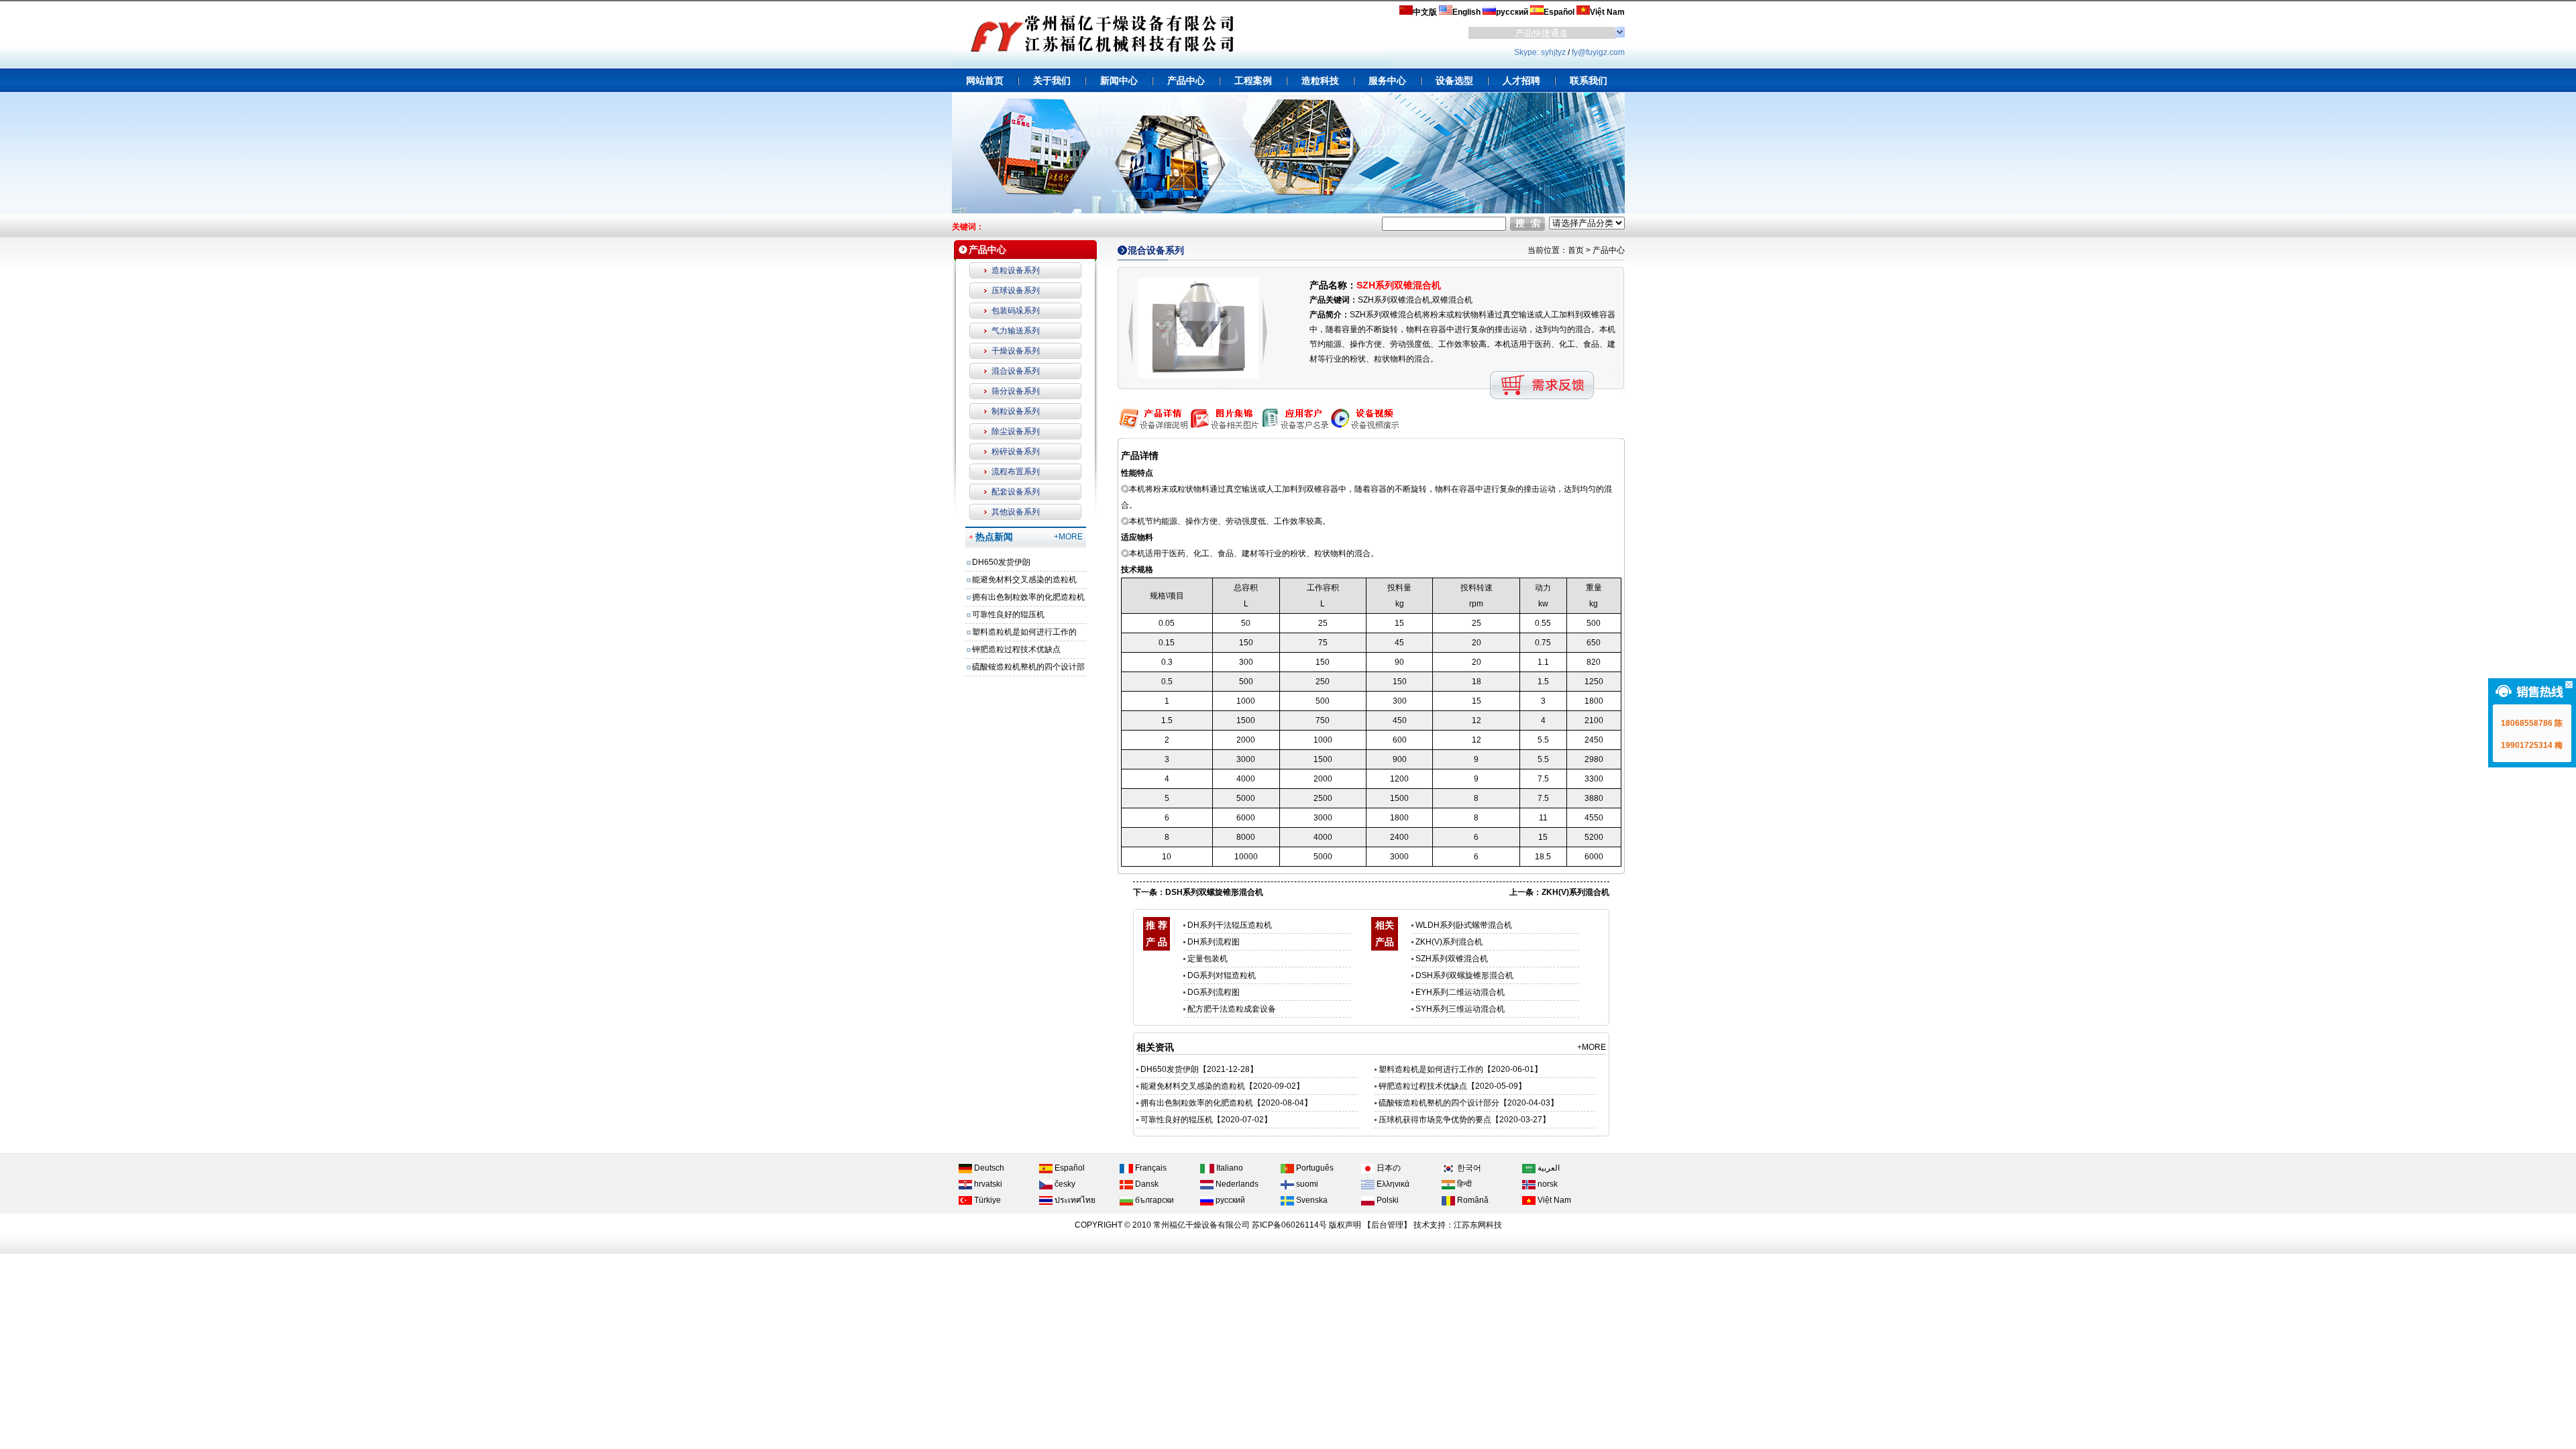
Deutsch (988, 1168)
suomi (1306, 1184)
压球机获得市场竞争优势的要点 (1435, 1120)
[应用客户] (1294, 429)
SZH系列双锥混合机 (1452, 959)
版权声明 (1345, 1225)
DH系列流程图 (1214, 942)
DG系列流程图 (1214, 992)
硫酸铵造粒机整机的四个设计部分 (1439, 1103)
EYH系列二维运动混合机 (1460, 992)
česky (1064, 1184)
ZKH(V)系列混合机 (1575, 892)
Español (1069, 1168)
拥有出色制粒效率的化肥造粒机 (1028, 597)
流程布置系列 (1016, 472)
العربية (1548, 1168)
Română (1472, 1200)
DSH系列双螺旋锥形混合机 (1214, 892)
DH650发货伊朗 (1001, 562)
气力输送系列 (1016, 331)
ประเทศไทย (1074, 1200)
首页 (1576, 250)
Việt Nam (1553, 1200)
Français (1150, 1168)
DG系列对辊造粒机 (1222, 975)
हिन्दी (1463, 1184)
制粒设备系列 (1016, 411)
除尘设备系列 (1016, 431)
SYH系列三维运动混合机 (1460, 1009)
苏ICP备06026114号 (1289, 1225)
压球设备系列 (1016, 290)
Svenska (1311, 1200)
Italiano (1229, 1168)
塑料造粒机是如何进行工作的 (1024, 632)
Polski (1387, 1200)
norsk (1547, 1184)
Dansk (1146, 1184)
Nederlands (1236, 1184)
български (1153, 1200)
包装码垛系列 (1016, 311)
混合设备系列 (1016, 371)
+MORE (1068, 537)
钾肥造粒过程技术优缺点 (1016, 649)
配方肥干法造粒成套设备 (1232, 1009)
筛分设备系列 (1016, 391)
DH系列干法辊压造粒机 (1230, 925)
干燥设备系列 (1016, 351)
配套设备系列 (1016, 492)
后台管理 (1387, 1225)
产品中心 (1609, 250)
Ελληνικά (1392, 1184)
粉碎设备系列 (1016, 451)
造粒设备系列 (1016, 270)
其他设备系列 (1016, 512)
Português (1314, 1168)
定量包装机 (1207, 959)
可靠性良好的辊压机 (1008, 614)
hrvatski (987, 1184)
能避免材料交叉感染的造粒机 (1024, 580)
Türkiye (986, 1200)
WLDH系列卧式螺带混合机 (1464, 925)
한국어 (1468, 1168)
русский (1229, 1200)
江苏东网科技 (1478, 1225)
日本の (1388, 1168)
